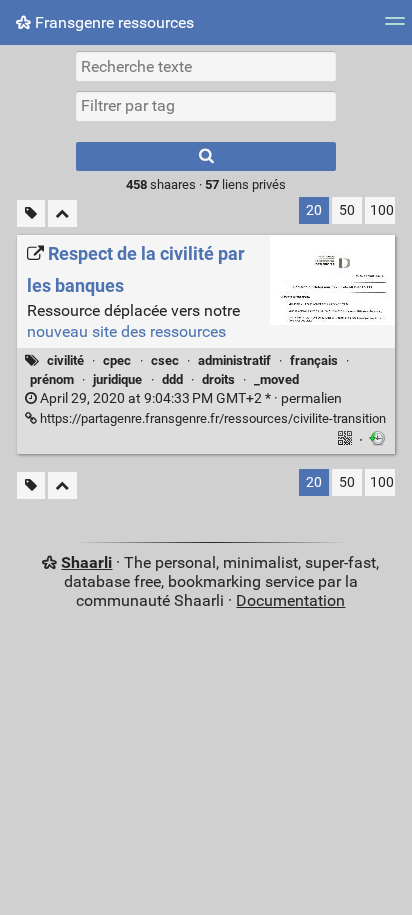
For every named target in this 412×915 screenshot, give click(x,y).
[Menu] (395, 27)
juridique (117, 379)
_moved (276, 379)
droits (218, 379)
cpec (117, 360)
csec (165, 360)
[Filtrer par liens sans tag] (31, 213)
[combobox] (206, 106)
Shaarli (86, 562)
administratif (234, 360)
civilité (65, 360)
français (314, 360)
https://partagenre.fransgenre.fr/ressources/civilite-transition (211, 418)
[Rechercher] (206, 156)
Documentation (290, 600)
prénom (52, 379)
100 (382, 210)
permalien (189, 398)
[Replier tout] (62, 213)
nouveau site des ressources (126, 331)
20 (314, 210)
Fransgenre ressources (112, 22)
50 (347, 210)
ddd (172, 379)
